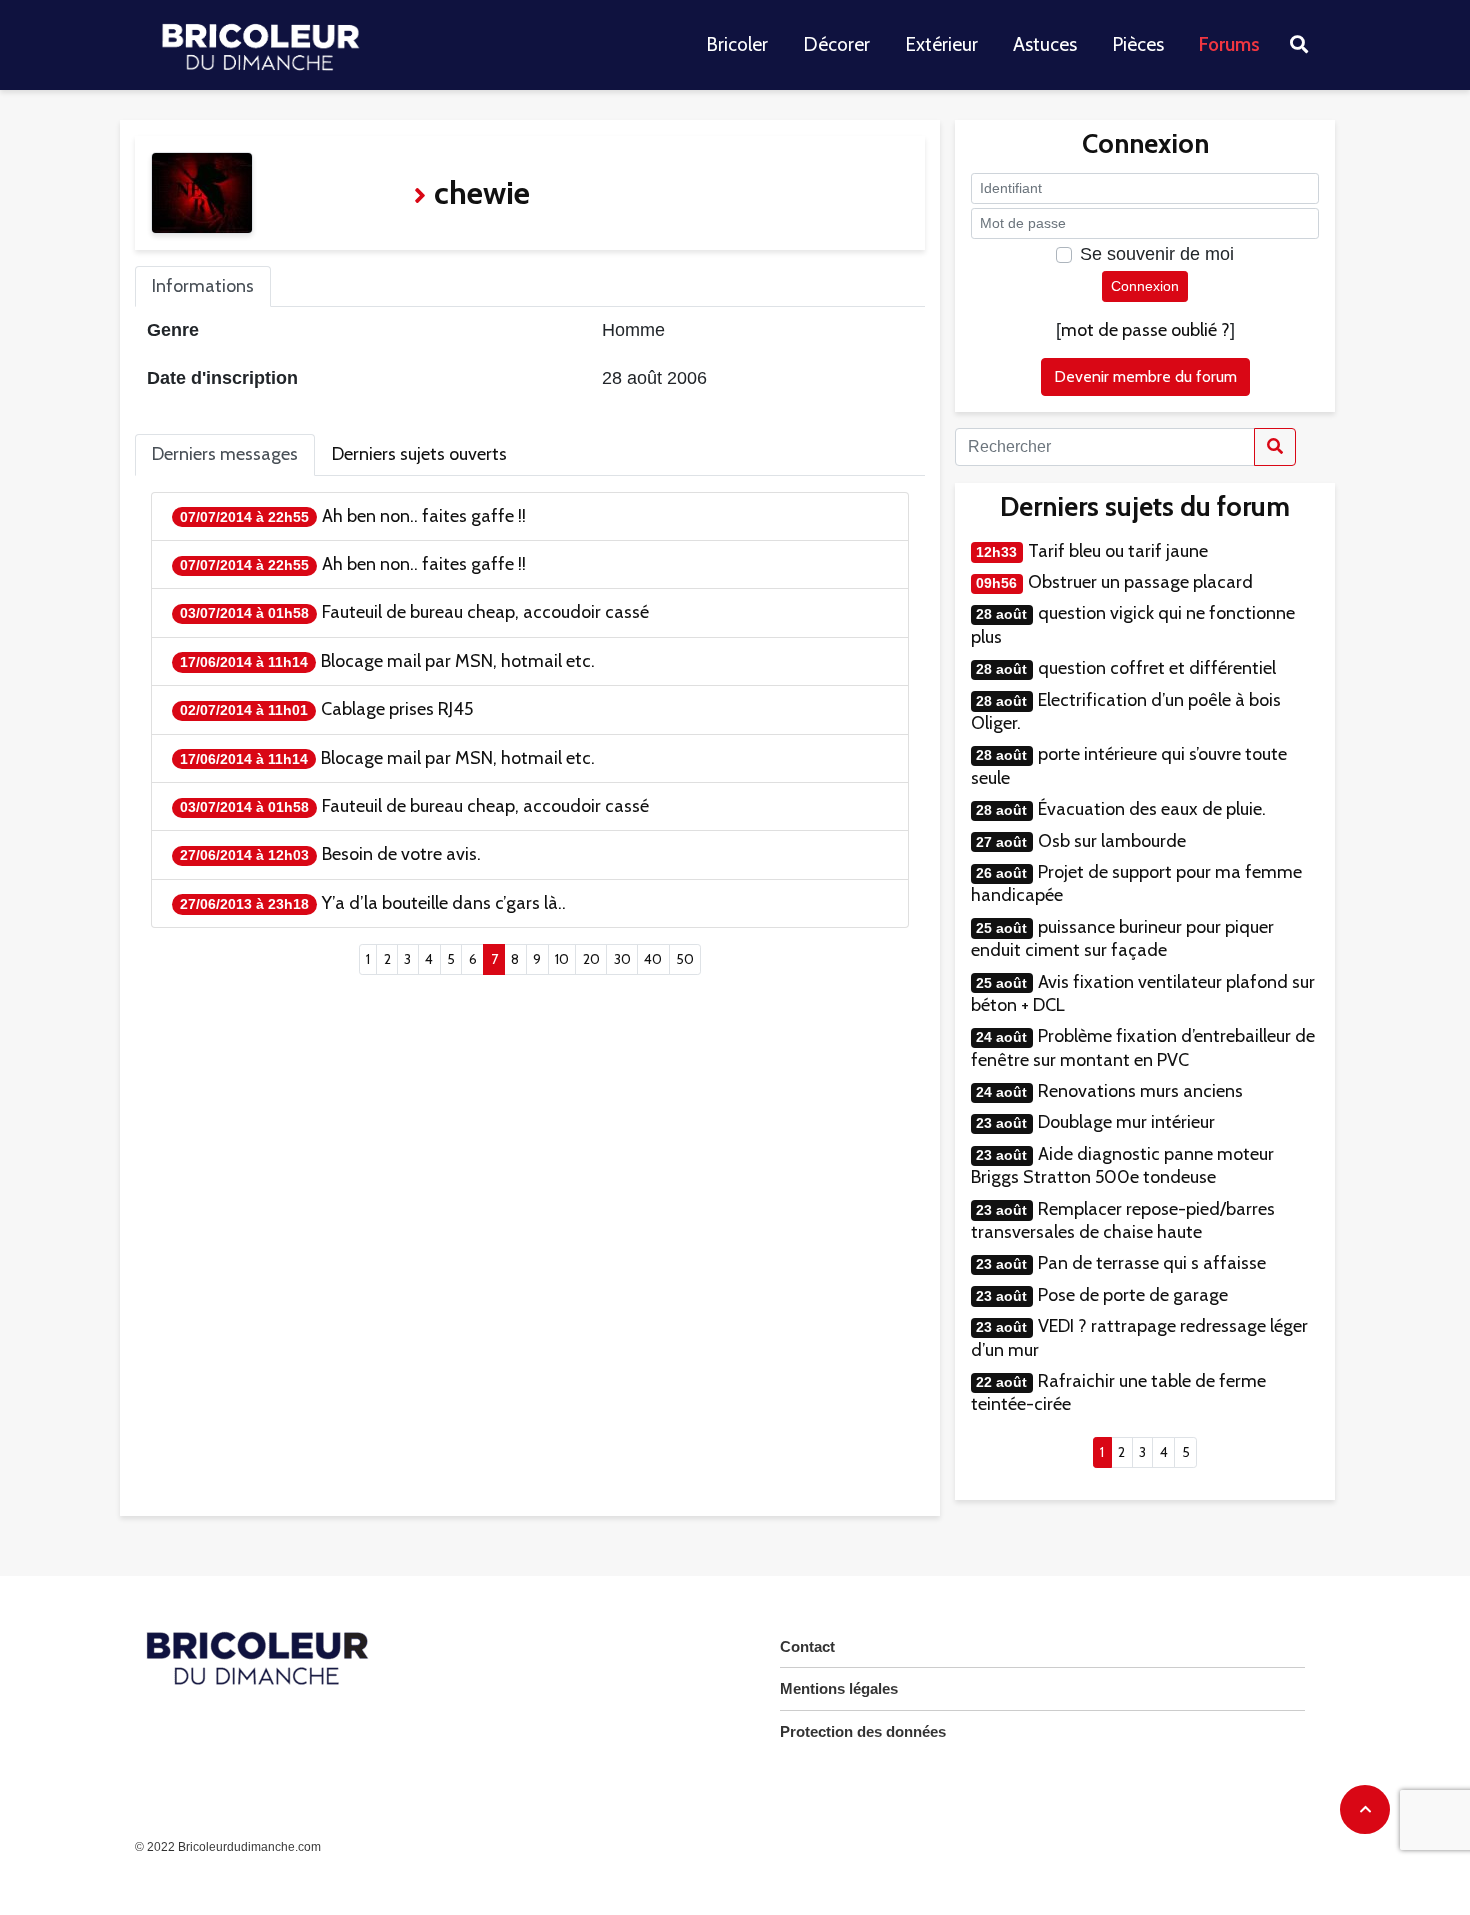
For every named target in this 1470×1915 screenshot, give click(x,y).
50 (685, 959)
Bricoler (737, 44)
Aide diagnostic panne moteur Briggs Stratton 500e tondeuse (1122, 1165)
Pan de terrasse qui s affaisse (1152, 1263)
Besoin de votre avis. (401, 854)
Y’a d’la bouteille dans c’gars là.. (444, 903)
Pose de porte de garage (1133, 1295)
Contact (807, 1646)
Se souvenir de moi (1157, 254)
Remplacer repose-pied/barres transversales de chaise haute (1123, 1220)
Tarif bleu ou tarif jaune (1118, 551)
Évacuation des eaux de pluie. (1152, 809)
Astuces (1045, 44)
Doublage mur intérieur (1126, 1122)
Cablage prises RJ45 (397, 709)
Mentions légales (839, 1688)
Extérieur (941, 44)
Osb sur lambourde (1112, 841)
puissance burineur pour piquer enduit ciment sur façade (1122, 938)
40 (653, 959)
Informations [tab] (203, 286)
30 (622, 959)
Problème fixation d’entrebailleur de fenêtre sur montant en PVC (1143, 1047)
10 (562, 959)
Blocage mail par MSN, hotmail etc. (458, 661)
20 (591, 959)
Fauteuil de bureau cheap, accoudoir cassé (485, 612)
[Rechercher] (1275, 447)
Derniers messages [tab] (225, 454)
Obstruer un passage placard (1140, 582)
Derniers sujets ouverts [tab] (419, 454)
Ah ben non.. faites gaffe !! (424, 516)
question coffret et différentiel (1157, 668)
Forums (1229, 44)
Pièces (1138, 44)
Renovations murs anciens (1140, 1091)
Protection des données (863, 1731)
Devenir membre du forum (1145, 376)
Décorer (836, 44)
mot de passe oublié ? (1145, 330)
